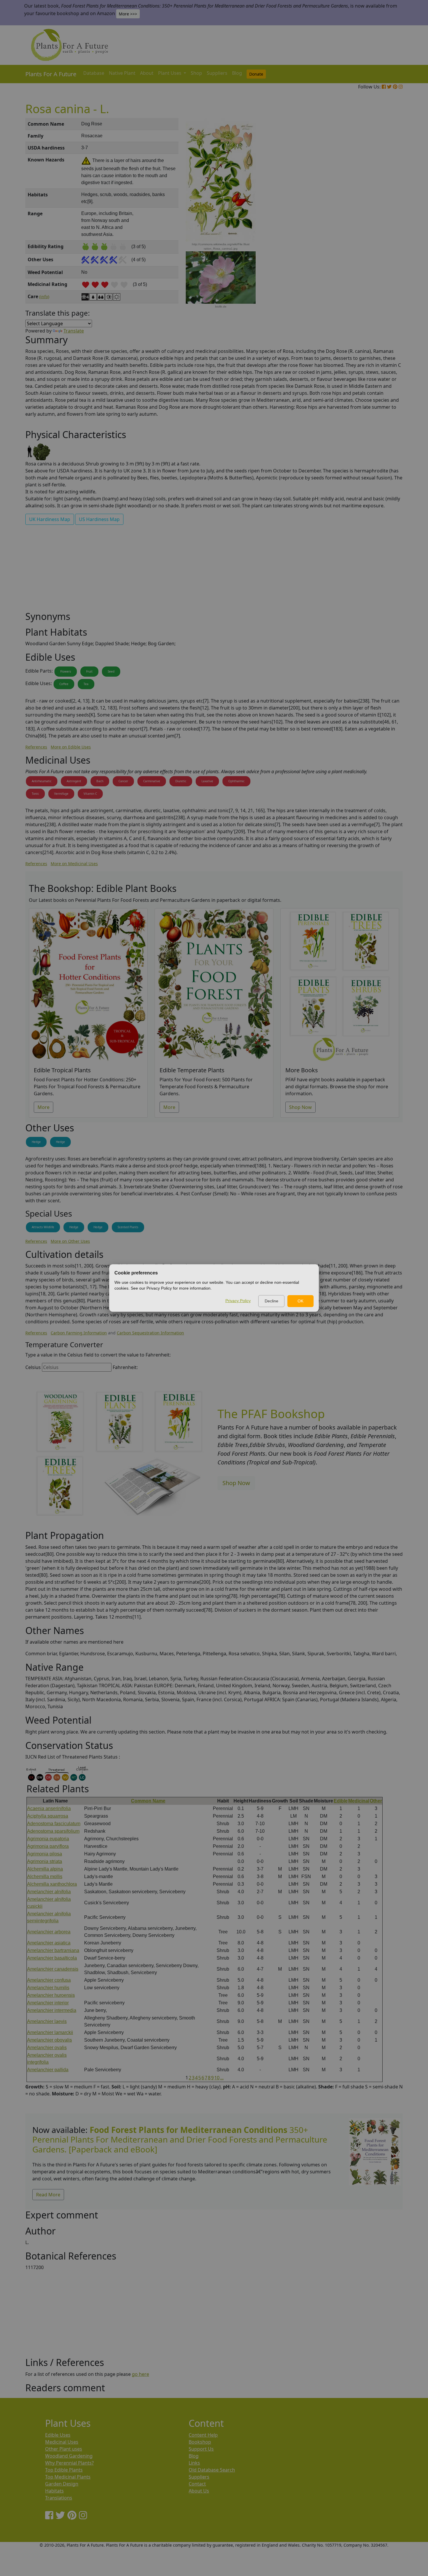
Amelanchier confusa (49, 1980)
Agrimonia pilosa (45, 1854)
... (222, 2078)
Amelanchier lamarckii (50, 2032)
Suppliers (217, 73)
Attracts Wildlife (43, 1227)
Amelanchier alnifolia (49, 1892)
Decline (272, 1301)
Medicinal (359, 1801)
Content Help (203, 2435)
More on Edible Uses (71, 747)
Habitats (54, 2491)
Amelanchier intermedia (52, 2010)
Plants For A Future (51, 74)
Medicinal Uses (62, 2442)
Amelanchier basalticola (52, 1958)
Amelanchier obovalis (49, 2040)
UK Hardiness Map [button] (50, 519)
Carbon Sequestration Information (150, 1333)
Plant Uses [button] (170, 73)
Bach (100, 781)
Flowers (66, 671)
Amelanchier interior (48, 2003)
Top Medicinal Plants (68, 2477)
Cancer (123, 781)
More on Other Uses (70, 1241)
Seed (111, 671)
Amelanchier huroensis (51, 1995)
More (44, 1107)
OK (300, 1301)
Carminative (152, 781)
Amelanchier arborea (49, 1932)
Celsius (33, 1367)
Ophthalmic (236, 781)
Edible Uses (58, 2435)
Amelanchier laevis (47, 2021)
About (147, 73)
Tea (86, 684)
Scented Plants (128, 1227)
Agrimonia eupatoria (48, 1839)
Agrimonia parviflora (48, 1846)
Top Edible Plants (64, 2470)
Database (94, 73)
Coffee (64, 684)
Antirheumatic (42, 781)
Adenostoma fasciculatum (54, 1824)
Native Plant (122, 73)
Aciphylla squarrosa (48, 1816)
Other (376, 1801)
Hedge (36, 1142)
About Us (199, 2491)
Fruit (89, 671)
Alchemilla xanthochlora (52, 1884)
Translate (74, 331)
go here (140, 2374)
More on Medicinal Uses (74, 864)
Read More (48, 2195)
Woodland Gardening (69, 2456)
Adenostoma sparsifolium (53, 1831)
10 (217, 2078)
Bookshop (200, 2442)
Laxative (207, 781)
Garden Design (62, 2484)
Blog (237, 73)
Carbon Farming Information (79, 1333)
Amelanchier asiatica (49, 1943)
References (36, 747)
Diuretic (181, 781)
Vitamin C (90, 794)
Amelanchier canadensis (53, 1969)
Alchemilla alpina (45, 1869)
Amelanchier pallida (48, 2070)
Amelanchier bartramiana (53, 1950)
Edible (341, 1801)
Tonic (35, 794)
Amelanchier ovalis (47, 2048)
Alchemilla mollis (45, 1877)
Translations (59, 2498)
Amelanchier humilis (48, 1988)
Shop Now (300, 1107)
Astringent (74, 781)
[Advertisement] (374, 217)
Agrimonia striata (45, 1861)
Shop (196, 73)
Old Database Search (212, 2470)
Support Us (201, 2449)
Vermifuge (61, 794)
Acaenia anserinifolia (49, 1808)
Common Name (148, 1801)
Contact (197, 2484)
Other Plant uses (64, 2449)
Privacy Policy (238, 1301)
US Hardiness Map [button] (99, 519)
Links (194, 2463)
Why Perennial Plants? (69, 2463)
